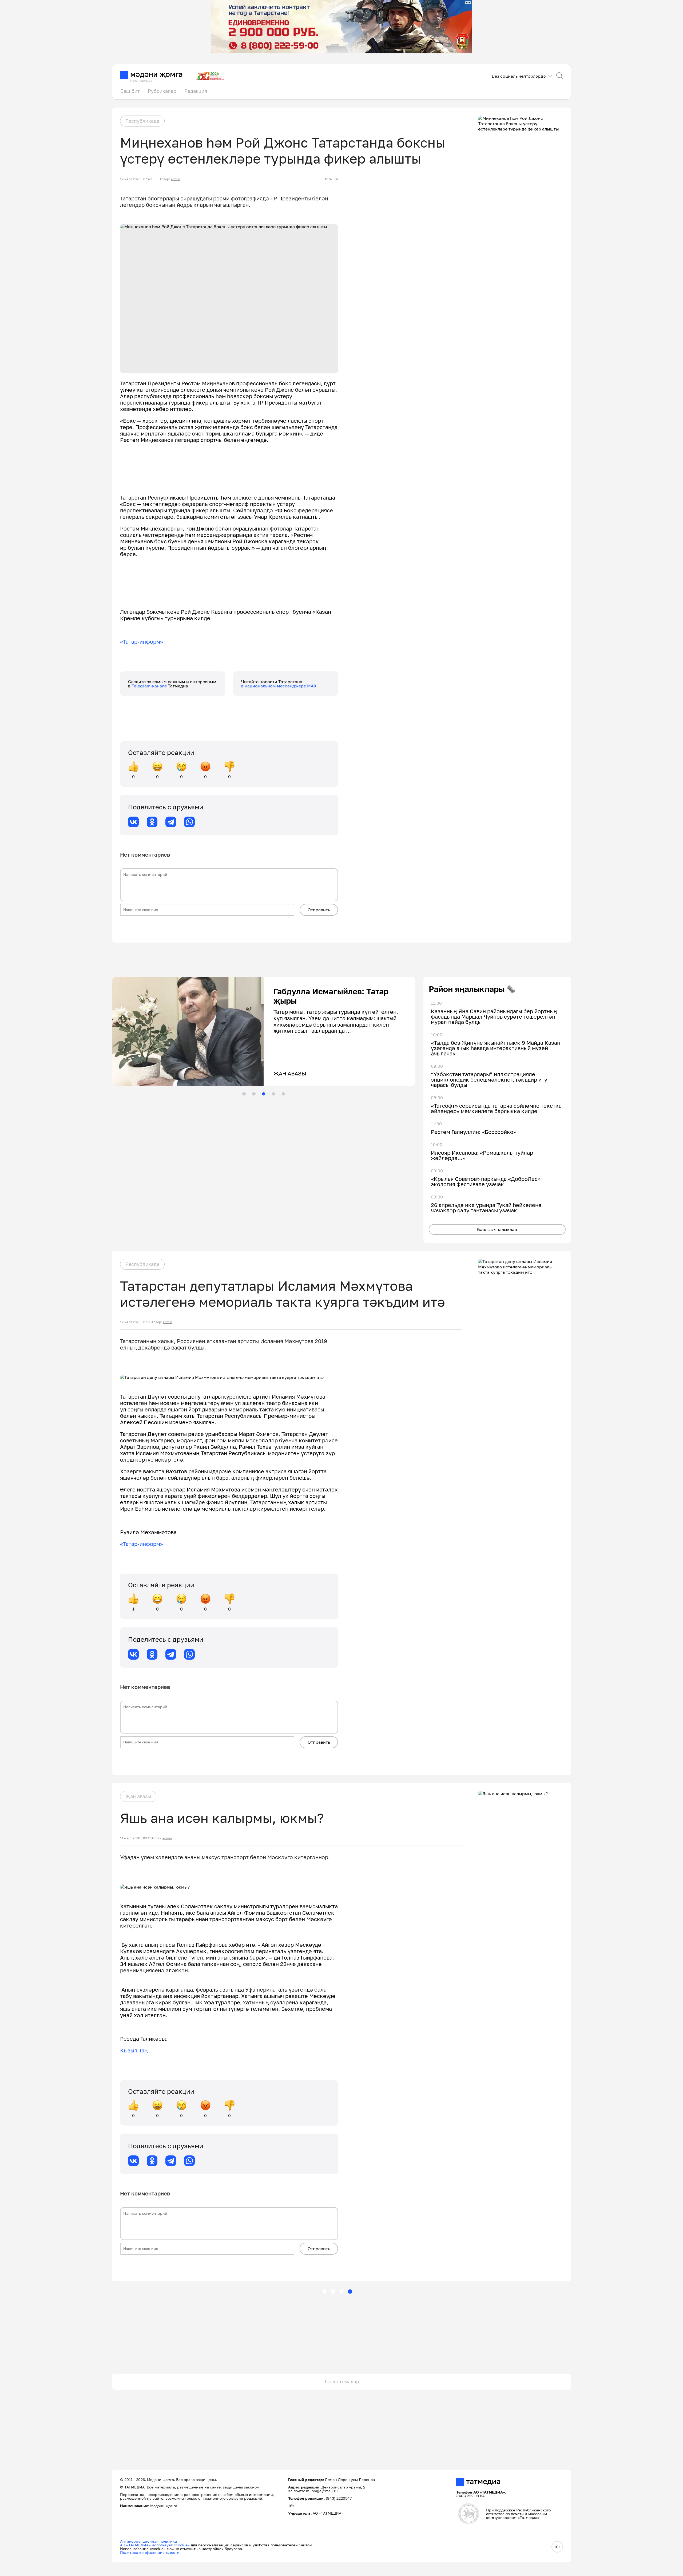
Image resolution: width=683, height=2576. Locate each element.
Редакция (196, 91)
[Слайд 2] (254, 1094)
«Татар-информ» (142, 642)
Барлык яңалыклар (497, 1229)
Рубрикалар (162, 91)
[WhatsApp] (189, 822)
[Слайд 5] (283, 1094)
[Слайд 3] (264, 1094)
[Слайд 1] (244, 1094)
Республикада (142, 121)
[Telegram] (171, 822)
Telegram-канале (150, 686)
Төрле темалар (342, 2381)
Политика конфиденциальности (150, 2552)
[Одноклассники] (152, 822)
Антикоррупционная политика (148, 2541)
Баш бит (130, 91)
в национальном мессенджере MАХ (279, 686)
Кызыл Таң (134, 2050)
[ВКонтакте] (133, 822)
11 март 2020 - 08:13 (136, 1838)
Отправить (319, 910)
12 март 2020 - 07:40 (136, 179)
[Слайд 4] (273, 1094)
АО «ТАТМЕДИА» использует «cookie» (155, 2545)
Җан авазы (138, 1796)
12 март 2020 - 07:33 (136, 1322)
